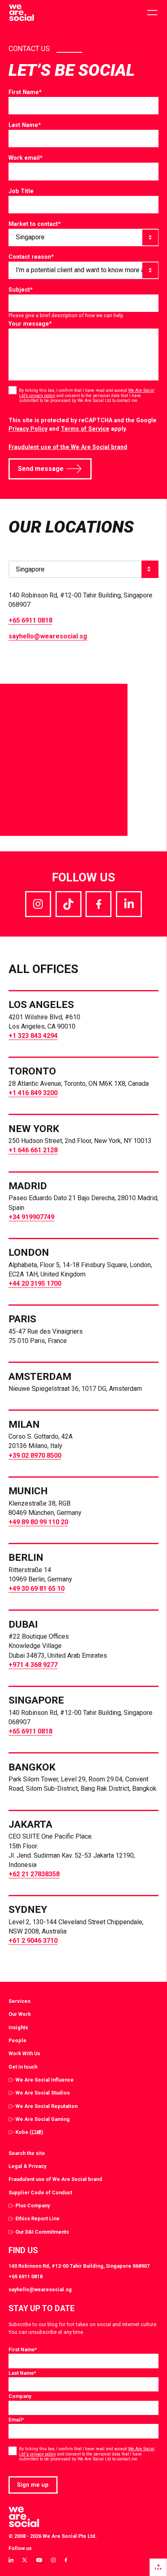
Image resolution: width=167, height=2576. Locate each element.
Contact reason (31, 257)
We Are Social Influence (45, 2080)
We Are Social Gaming (43, 2119)
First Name (25, 92)
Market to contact (35, 224)
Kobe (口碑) (29, 2132)
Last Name (25, 125)
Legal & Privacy (27, 2166)
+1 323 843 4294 (33, 1036)
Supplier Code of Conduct (40, 2193)
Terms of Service (85, 429)
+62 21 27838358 (34, 1874)
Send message (41, 469)
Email (16, 2420)
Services (19, 2001)
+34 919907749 (31, 1217)
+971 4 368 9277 (33, 1665)
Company (20, 2396)
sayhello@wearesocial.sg (48, 636)
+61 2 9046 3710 (33, 1941)
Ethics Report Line (37, 2218)
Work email (26, 158)
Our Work (20, 2014)
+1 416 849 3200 (33, 1093)
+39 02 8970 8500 (35, 1456)
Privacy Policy (28, 429)
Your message (30, 324)
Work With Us (24, 2053)
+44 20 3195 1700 (35, 1284)
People (17, 2040)
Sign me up (33, 2485)
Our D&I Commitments (42, 2232)
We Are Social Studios (43, 2093)
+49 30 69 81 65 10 (36, 1589)
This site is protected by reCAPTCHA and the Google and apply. (82, 424)
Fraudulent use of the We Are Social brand (68, 447)
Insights (18, 2027)
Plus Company (33, 2205)
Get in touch (23, 2067)
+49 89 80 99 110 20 (38, 1522)
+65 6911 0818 (30, 620)
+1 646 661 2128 (33, 1150)
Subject (21, 290)
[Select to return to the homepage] (21, 13)
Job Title (21, 191)
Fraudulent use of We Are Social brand (55, 2179)
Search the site (27, 2153)
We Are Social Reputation (46, 2106)
